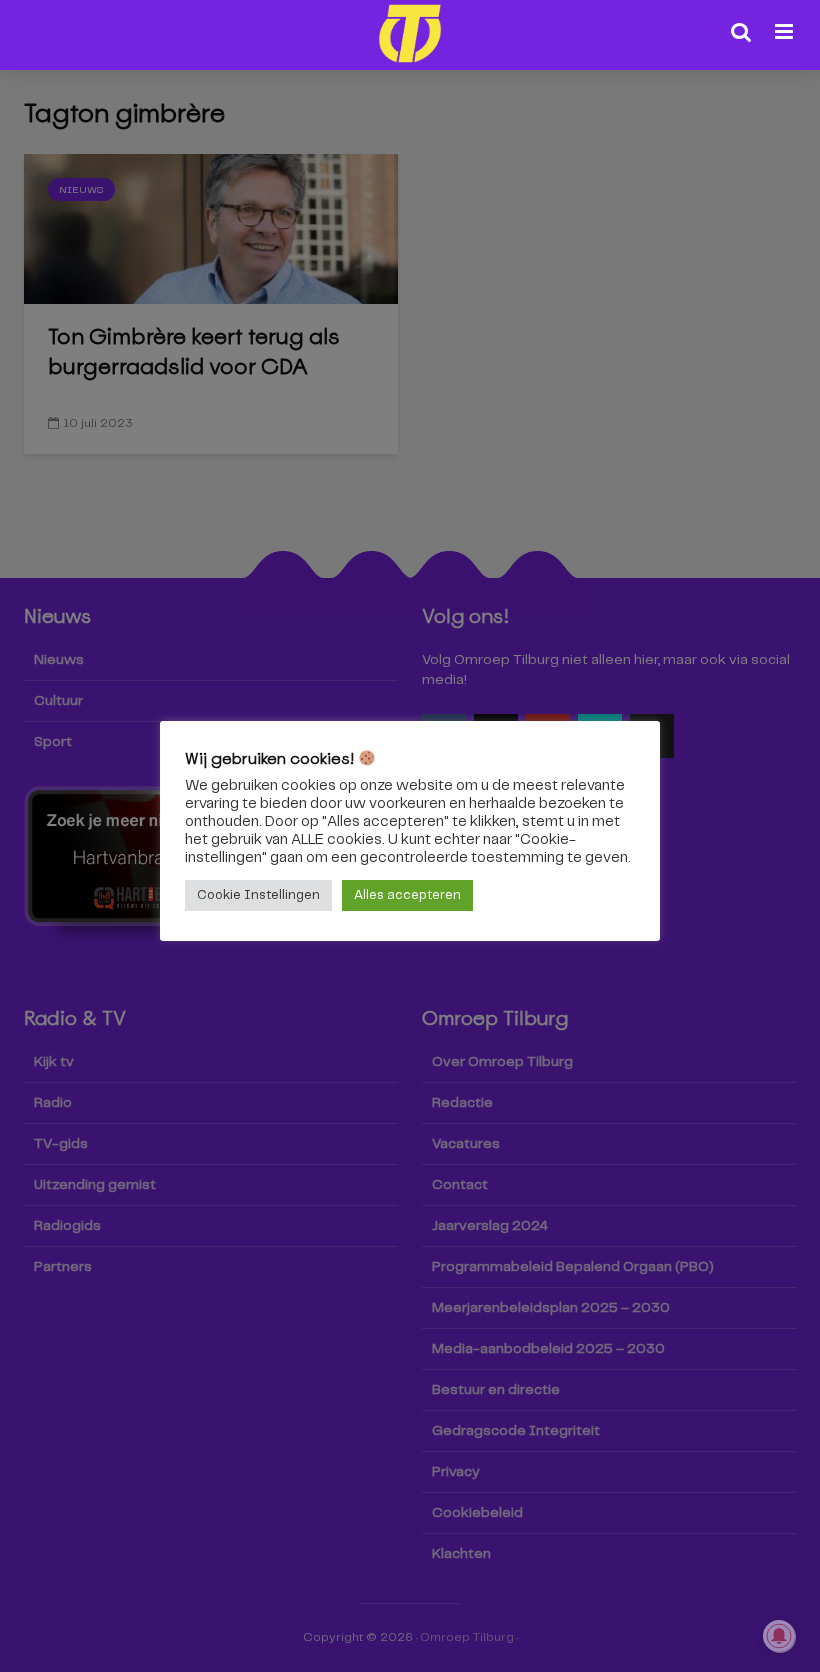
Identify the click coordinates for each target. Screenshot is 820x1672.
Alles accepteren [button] (407, 895)
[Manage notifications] (779, 1636)
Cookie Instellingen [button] (258, 895)
